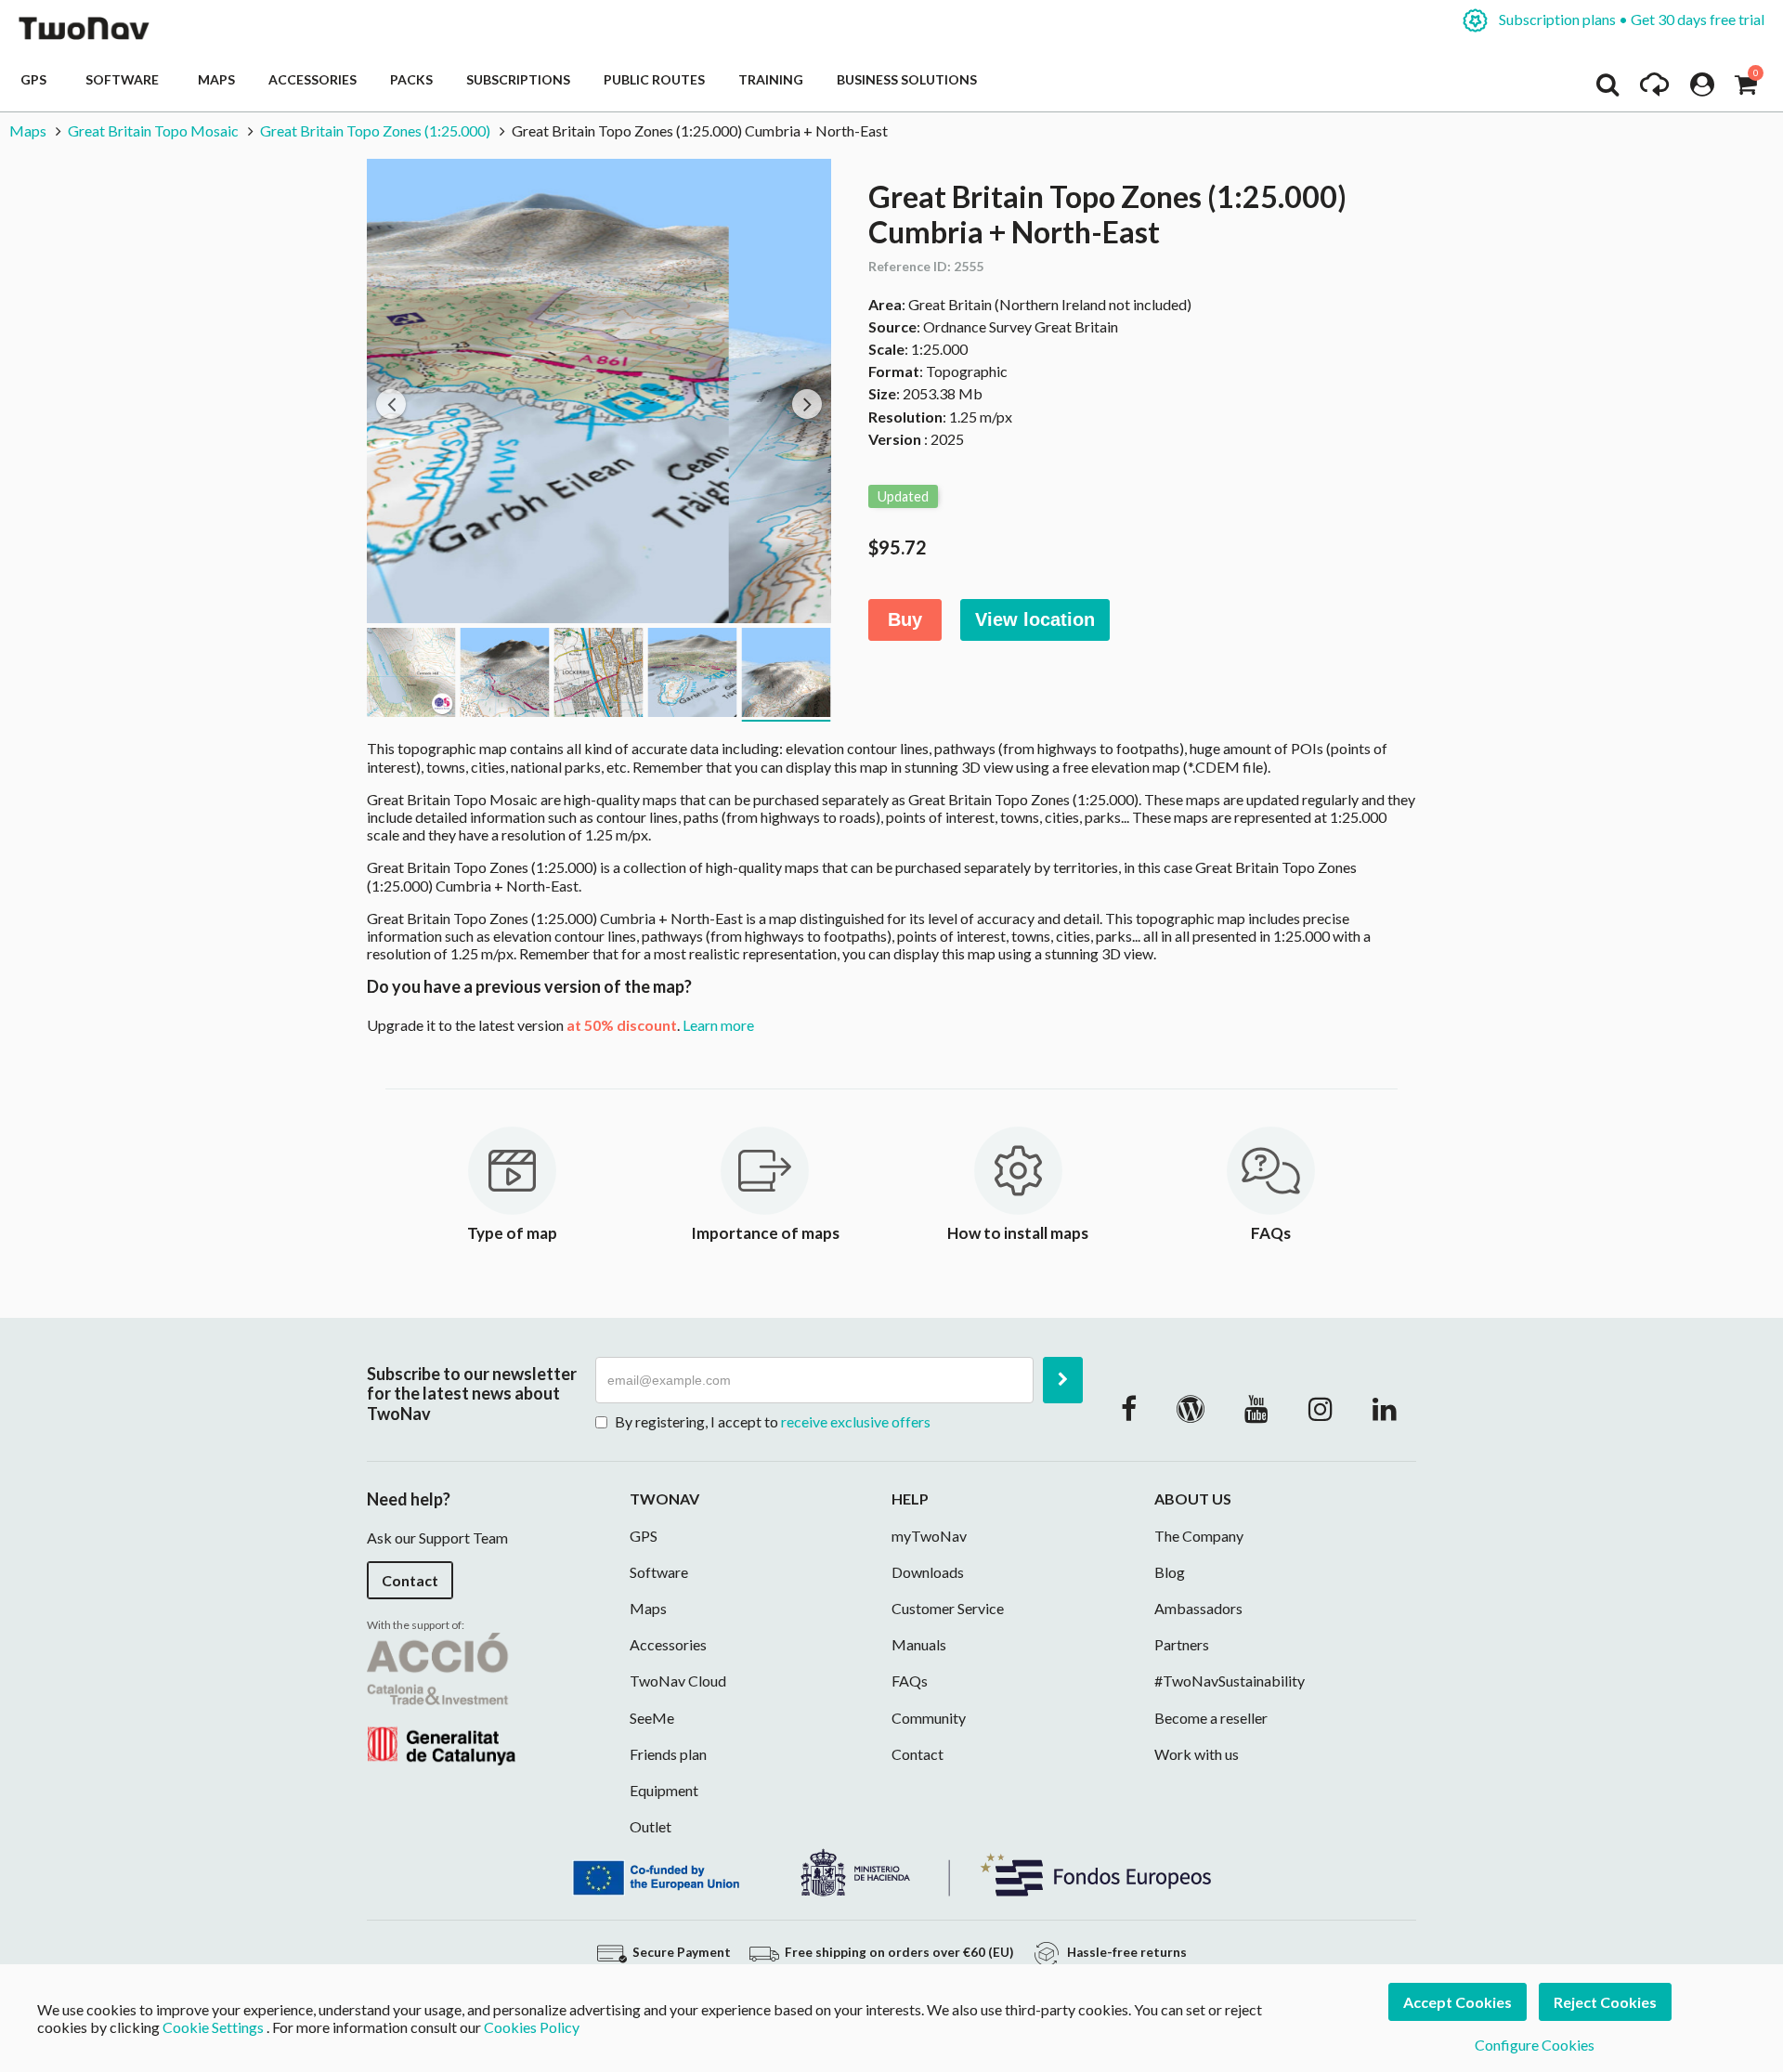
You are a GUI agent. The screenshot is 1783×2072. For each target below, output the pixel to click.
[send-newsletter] (1063, 1380)
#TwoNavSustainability (1230, 1681)
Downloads (928, 1572)
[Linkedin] (1385, 1408)
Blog (1170, 1572)
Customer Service (948, 1608)
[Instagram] (1321, 1408)
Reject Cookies (1605, 2002)
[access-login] (1702, 89)
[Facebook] (1129, 1408)
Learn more (718, 1025)
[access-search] (1607, 89)
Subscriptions (518, 79)
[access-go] (1654, 89)
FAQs (910, 1681)
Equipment (664, 1790)
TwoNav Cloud (678, 1681)
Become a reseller (1211, 1718)
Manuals (919, 1644)
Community (929, 1718)
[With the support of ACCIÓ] (441, 1696)
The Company (1199, 1536)
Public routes (654, 79)
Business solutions (907, 79)
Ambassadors (1198, 1608)
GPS (36, 79)
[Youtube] (1256, 1408)
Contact (410, 1580)
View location (1035, 619)
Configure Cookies (1535, 2045)
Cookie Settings (213, 2027)
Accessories (312, 79)
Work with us (1197, 1754)
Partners (1182, 1644)
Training (771, 79)
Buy (905, 619)
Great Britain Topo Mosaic (153, 130)
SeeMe (652, 1718)
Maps (216, 79)
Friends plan (668, 1754)
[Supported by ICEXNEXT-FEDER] (891, 1871)
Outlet (651, 1826)
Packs (411, 79)
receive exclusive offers (856, 1421)
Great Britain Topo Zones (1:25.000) (375, 130)
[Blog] (1191, 1408)
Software (125, 79)
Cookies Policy (532, 2027)
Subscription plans (1630, 19)
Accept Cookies (1458, 2002)
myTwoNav (929, 1536)
